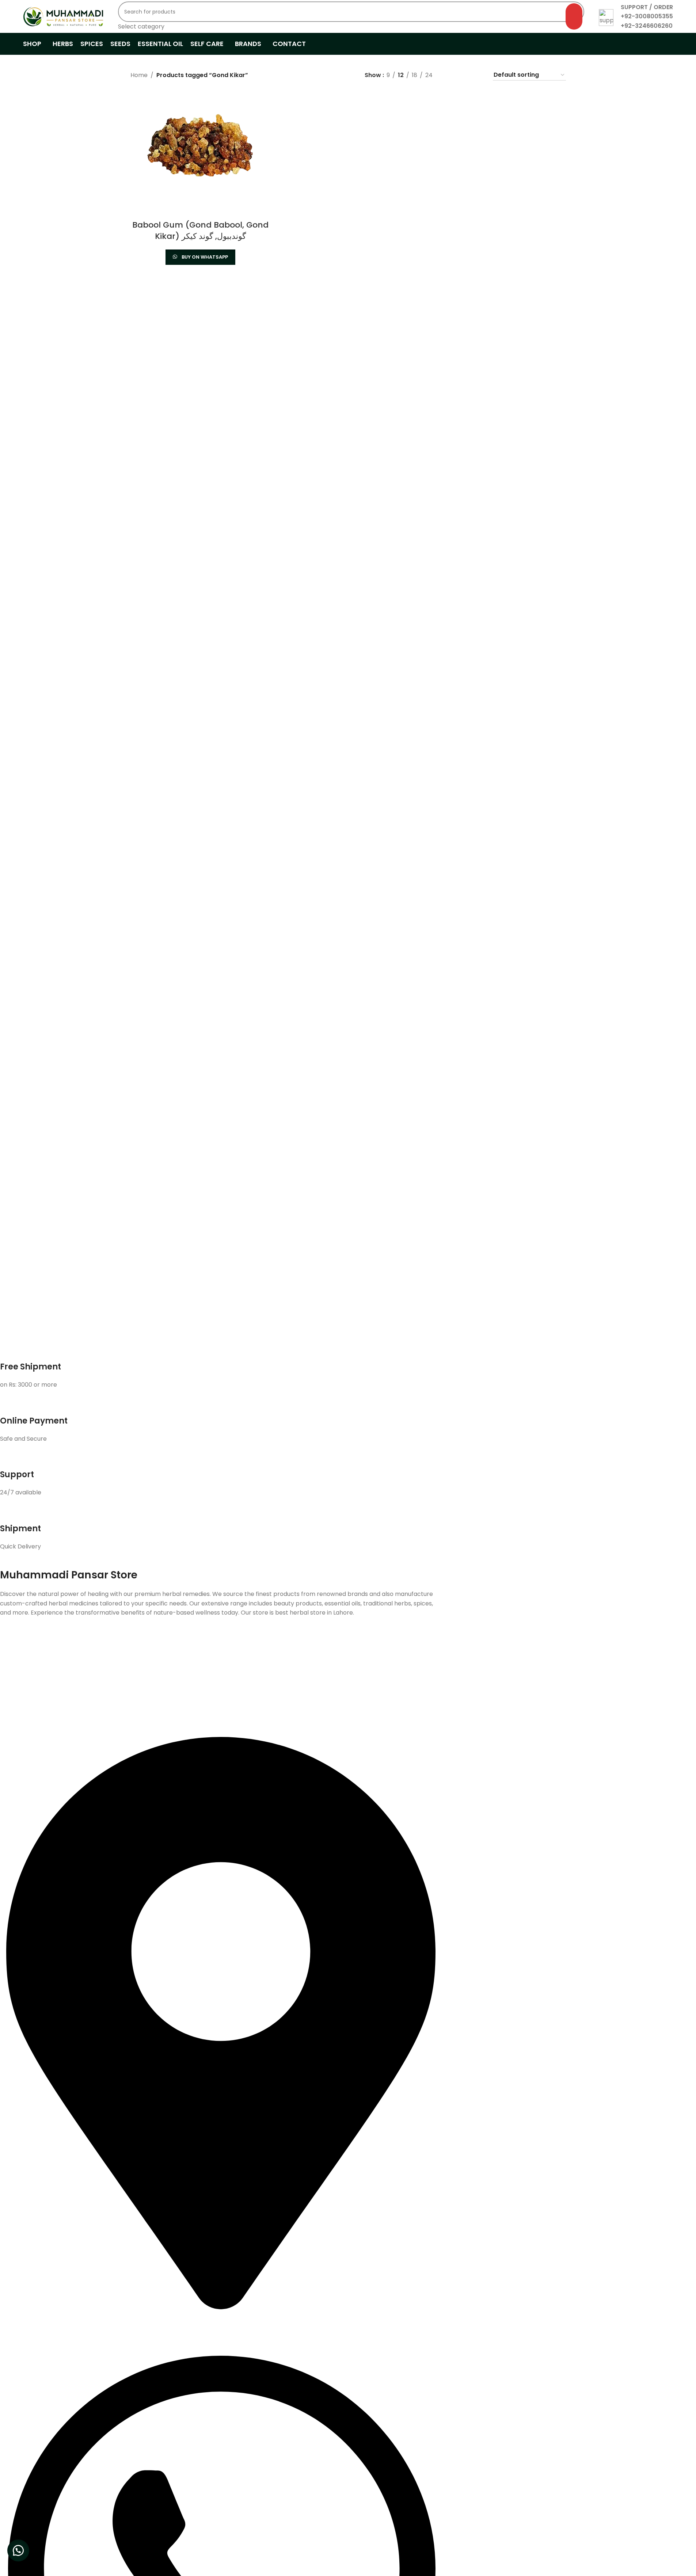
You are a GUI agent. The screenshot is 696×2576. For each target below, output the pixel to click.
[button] (18, 2550)
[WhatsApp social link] (245, 1654)
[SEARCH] (574, 16)
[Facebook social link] (190, 1654)
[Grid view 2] (450, 75)
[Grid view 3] (464, 75)
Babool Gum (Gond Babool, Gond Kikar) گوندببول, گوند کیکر (200, 230)
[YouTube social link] (227, 1654)
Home (139, 75)
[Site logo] (63, 16)
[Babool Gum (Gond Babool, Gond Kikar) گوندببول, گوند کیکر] (201, 146)
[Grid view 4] (478, 75)
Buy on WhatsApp (205, 257)
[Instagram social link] (209, 1654)
